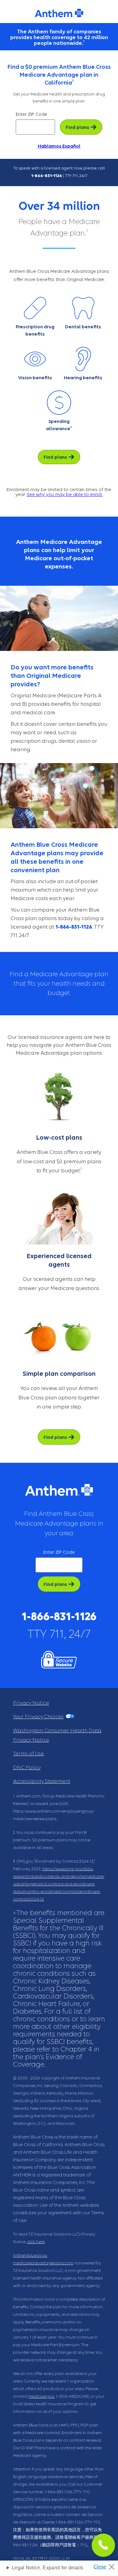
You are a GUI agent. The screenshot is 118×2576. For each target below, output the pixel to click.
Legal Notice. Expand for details (48, 2568)
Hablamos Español (59, 146)
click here (36, 2242)
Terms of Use (28, 1754)
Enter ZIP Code (31, 114)
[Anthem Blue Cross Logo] (59, 13)
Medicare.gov (41, 2396)
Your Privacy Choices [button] (38, 1717)
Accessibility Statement (42, 1781)
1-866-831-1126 (47, 176)
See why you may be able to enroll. (65, 494)
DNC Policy (27, 1768)
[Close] (106, 2565)
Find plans (77, 127)
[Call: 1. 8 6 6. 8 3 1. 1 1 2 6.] (103, 2545)
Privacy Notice (31, 1703)
